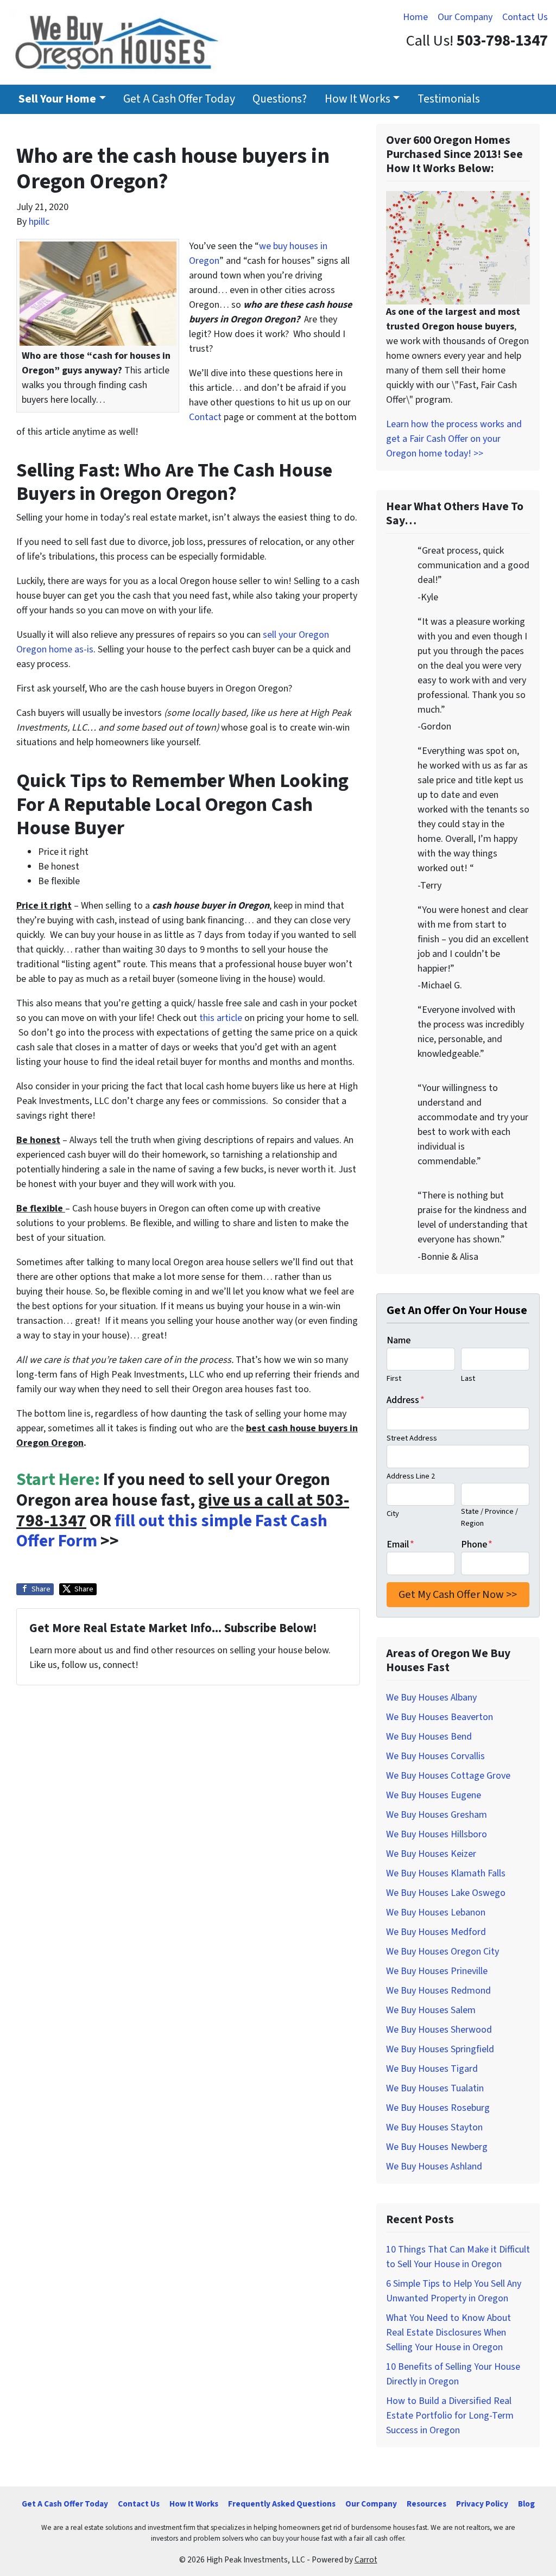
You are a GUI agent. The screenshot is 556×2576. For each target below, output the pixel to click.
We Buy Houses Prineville (437, 1971)
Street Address (412, 1438)
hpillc (39, 222)
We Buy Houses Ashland (434, 2166)
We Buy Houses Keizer (431, 1854)
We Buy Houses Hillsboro (437, 1834)
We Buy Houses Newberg (437, 2147)
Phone (477, 1544)
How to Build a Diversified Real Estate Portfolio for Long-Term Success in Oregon (450, 2416)
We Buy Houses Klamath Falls (446, 1873)
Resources (427, 2504)
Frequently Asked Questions (282, 2504)
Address (406, 1400)
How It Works (358, 99)
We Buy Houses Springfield (440, 2049)
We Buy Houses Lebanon (436, 1912)
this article (221, 1018)
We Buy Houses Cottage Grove (448, 1776)
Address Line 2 (411, 1476)
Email (400, 1544)
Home (415, 17)
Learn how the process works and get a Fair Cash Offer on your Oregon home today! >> (454, 439)
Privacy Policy (482, 2504)
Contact (205, 417)
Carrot (366, 2560)
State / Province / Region (489, 1517)
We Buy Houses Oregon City (443, 1952)
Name (399, 1340)
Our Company (465, 17)
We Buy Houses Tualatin (435, 2088)
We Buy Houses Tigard (432, 2069)
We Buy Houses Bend (429, 1737)
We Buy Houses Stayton (434, 2127)
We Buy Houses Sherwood (439, 2030)
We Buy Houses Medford (436, 1932)
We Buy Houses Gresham (437, 1815)
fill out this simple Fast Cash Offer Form (172, 1531)
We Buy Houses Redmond (438, 1991)
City (393, 1514)
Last (468, 1378)
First (394, 1378)
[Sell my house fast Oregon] (458, 247)
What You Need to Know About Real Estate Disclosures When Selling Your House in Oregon (448, 2333)
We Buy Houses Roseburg (438, 2108)
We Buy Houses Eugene (434, 1795)
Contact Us (525, 17)
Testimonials (449, 99)
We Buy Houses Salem (431, 2010)
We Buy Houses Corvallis (435, 1756)
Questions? (280, 99)
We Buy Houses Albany (431, 1698)
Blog (526, 2504)
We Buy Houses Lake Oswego (446, 1893)
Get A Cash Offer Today (179, 99)
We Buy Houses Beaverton (440, 1717)
